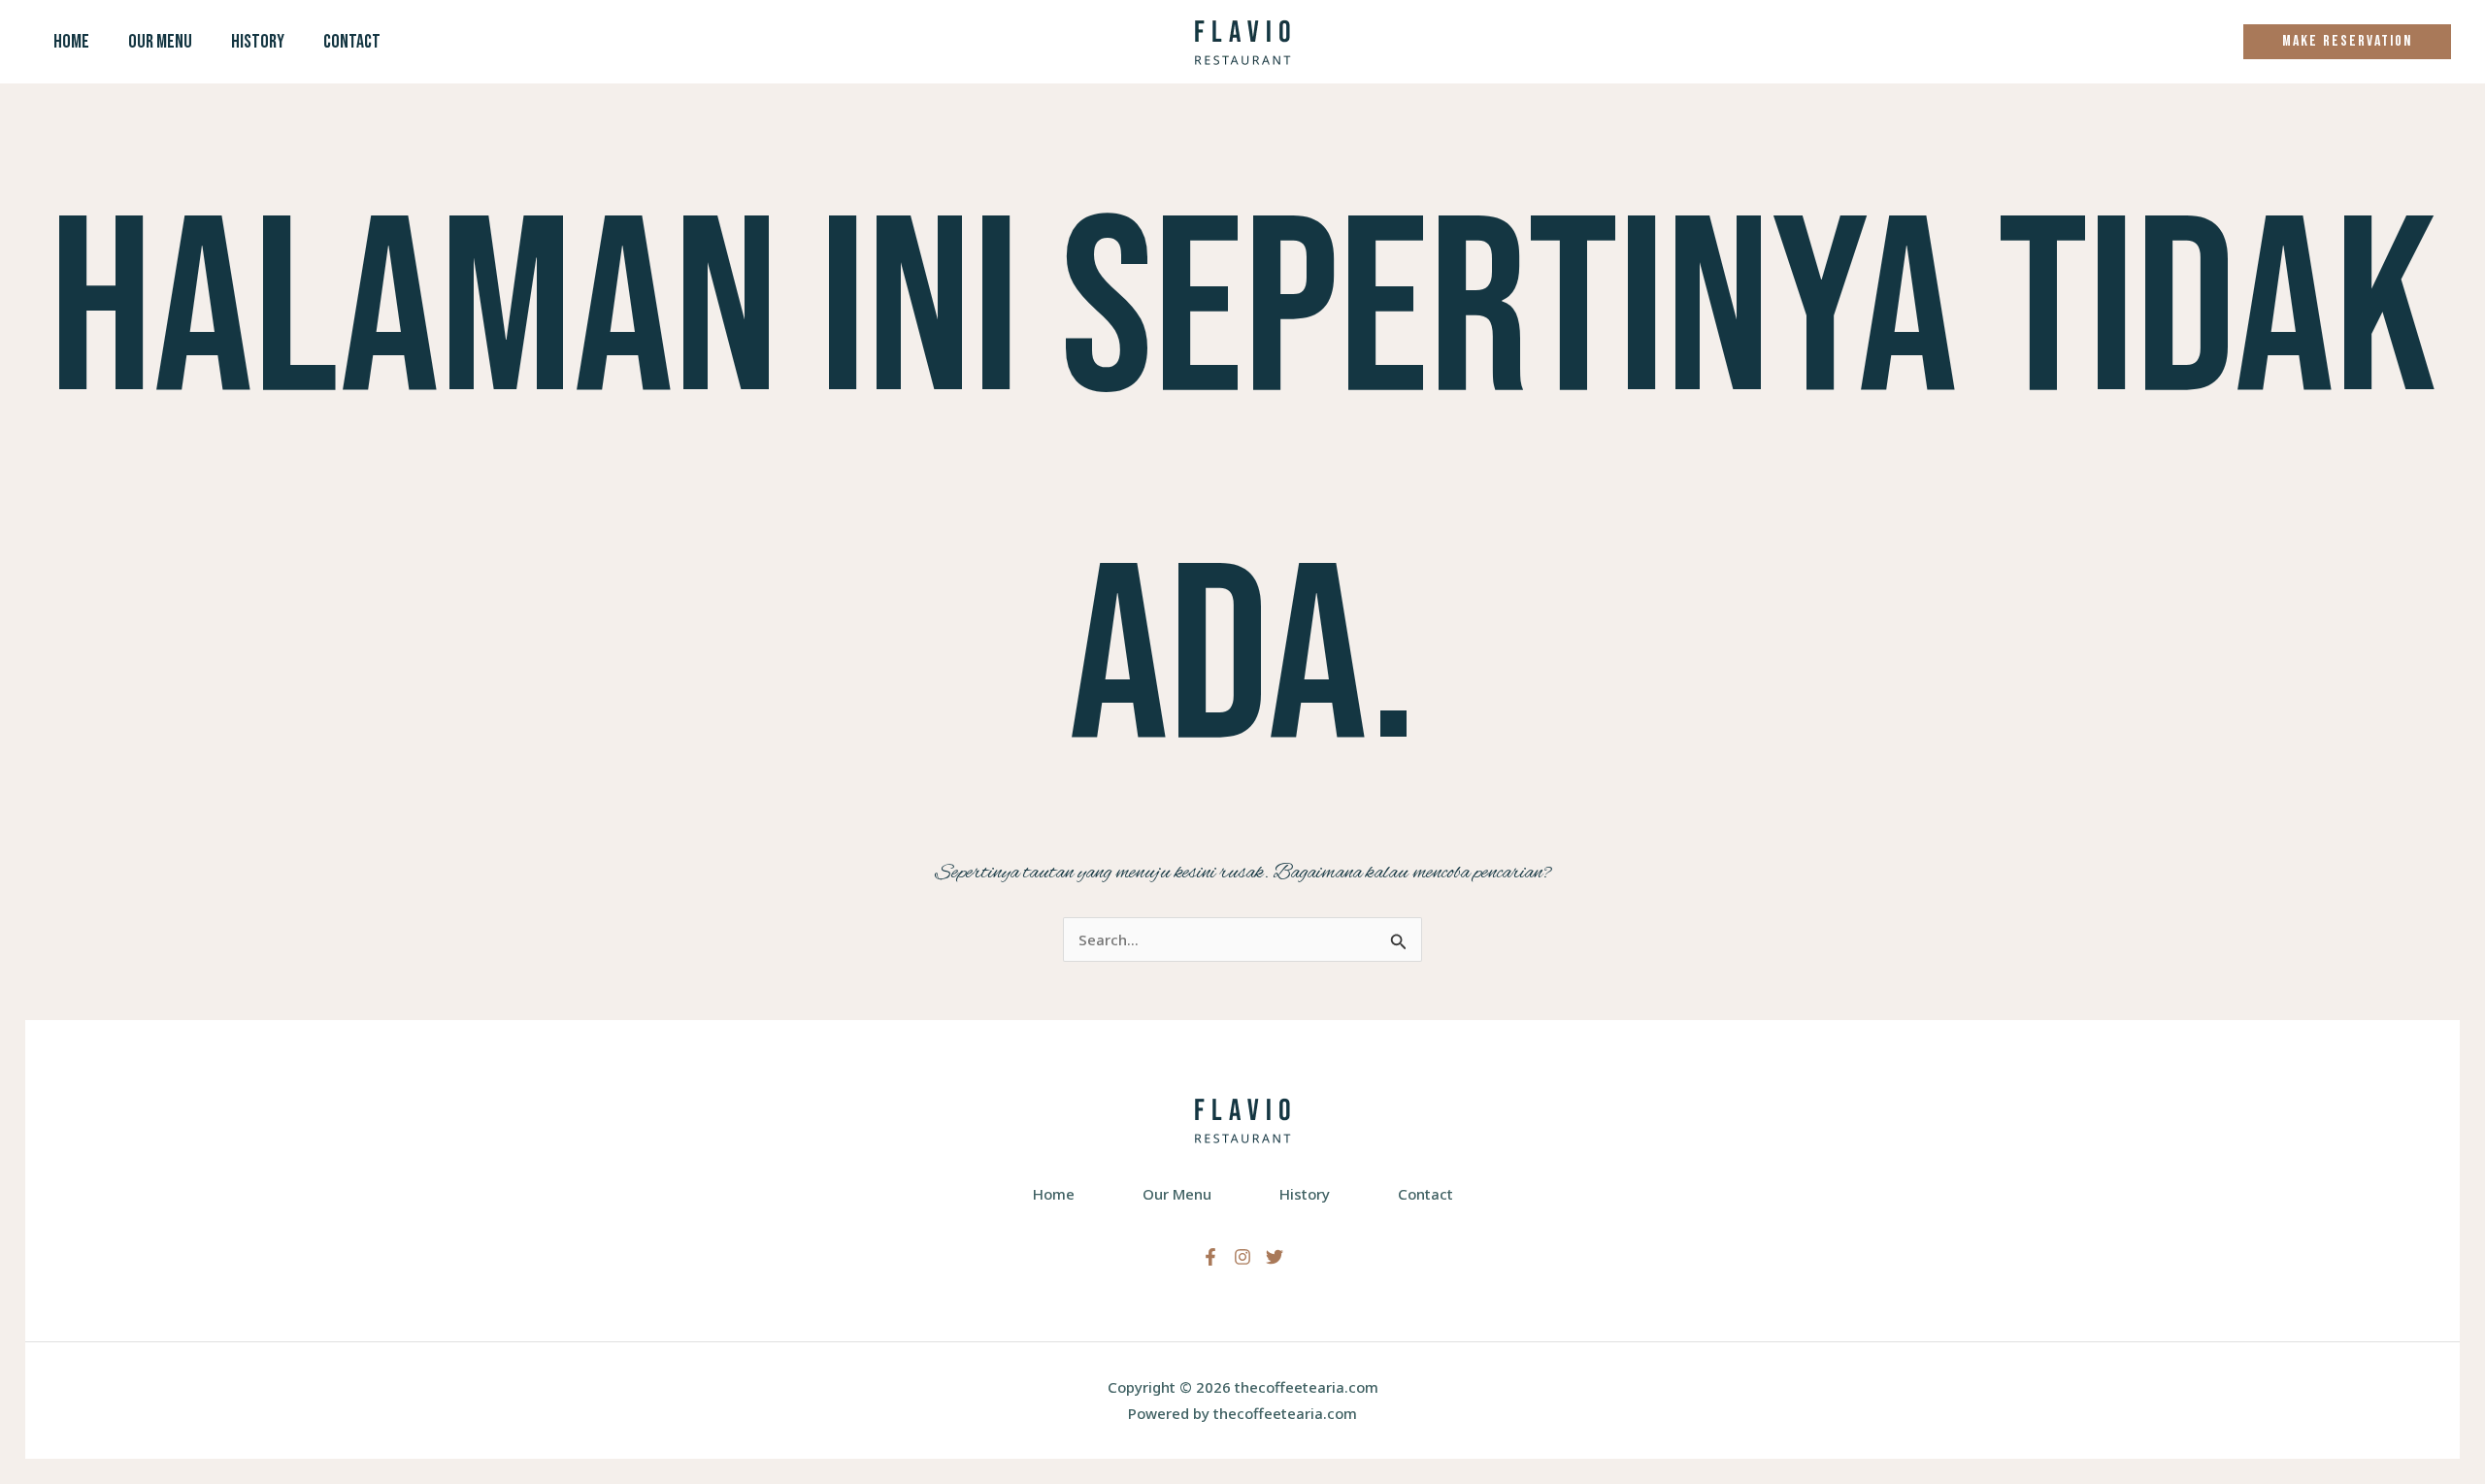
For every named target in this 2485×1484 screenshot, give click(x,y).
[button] (2347, 42)
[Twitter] (1275, 1257)
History (258, 42)
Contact (352, 42)
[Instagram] (1242, 1257)
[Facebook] (1210, 1257)
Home (71, 42)
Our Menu (160, 42)
